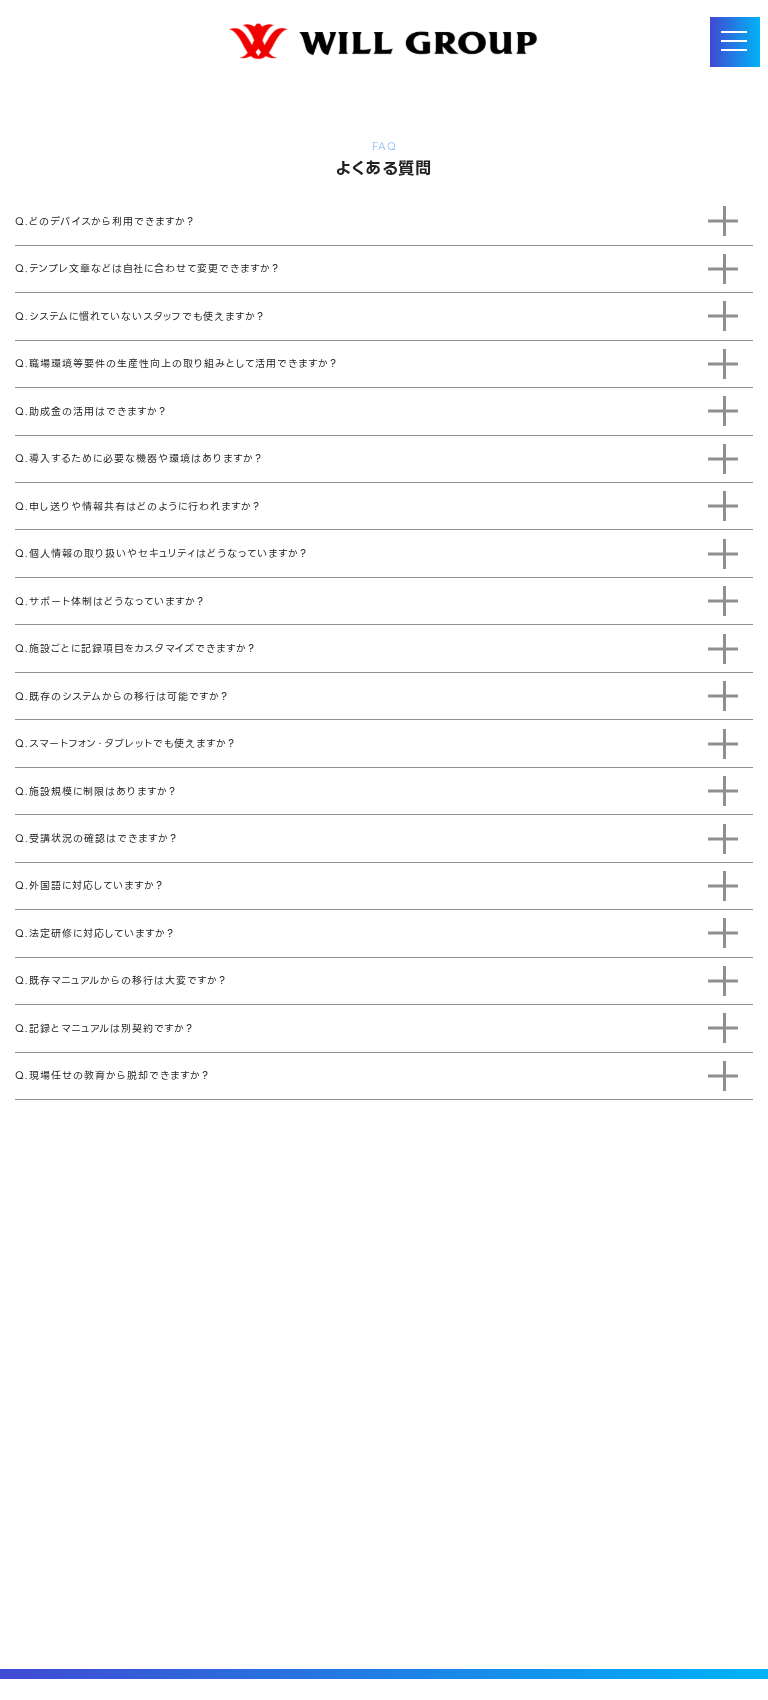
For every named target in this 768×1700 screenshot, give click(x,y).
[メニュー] (735, 42)
